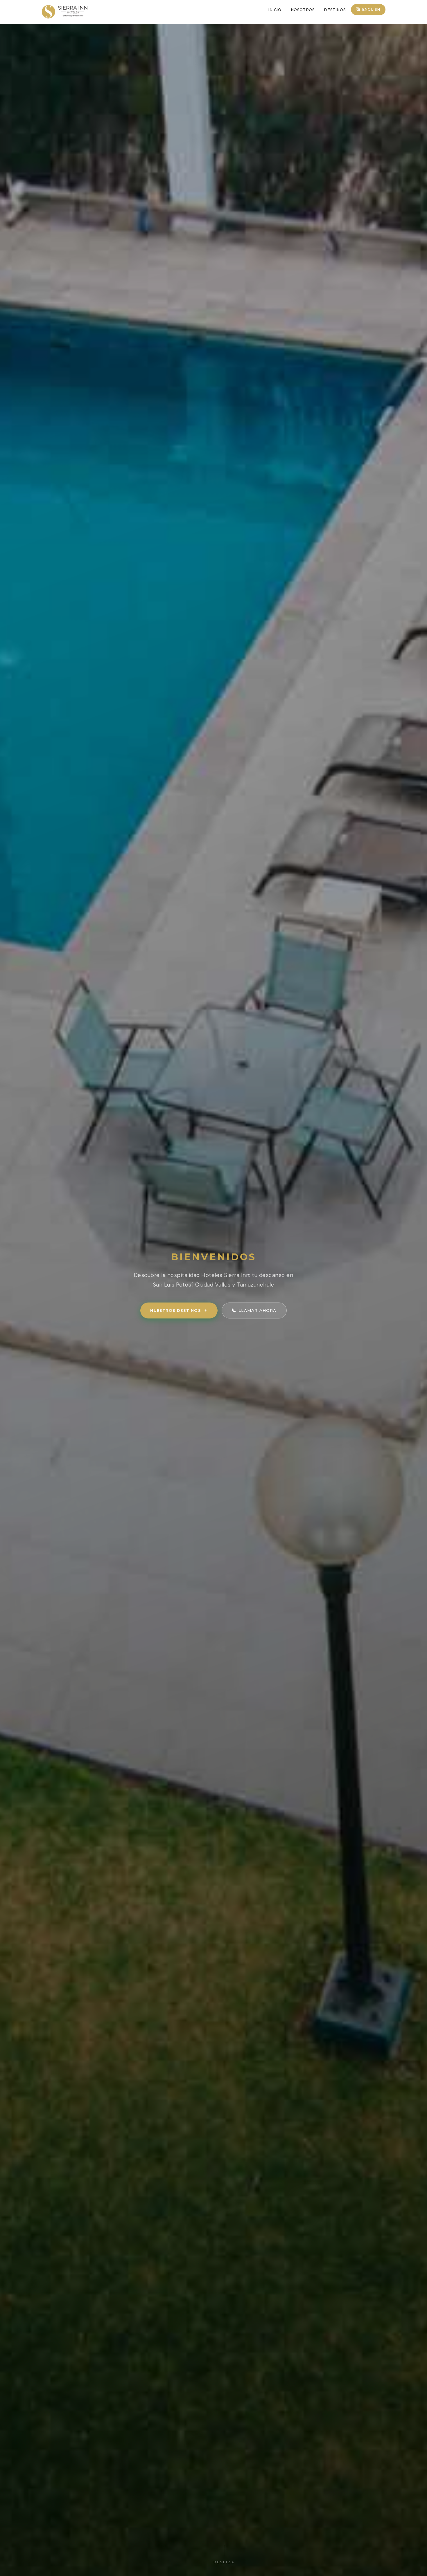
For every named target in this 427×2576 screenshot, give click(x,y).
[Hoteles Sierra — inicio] (65, 12)
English (371, 9)
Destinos (335, 10)
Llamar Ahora (257, 1310)
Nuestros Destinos (175, 1310)
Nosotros (303, 10)
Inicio (275, 10)
